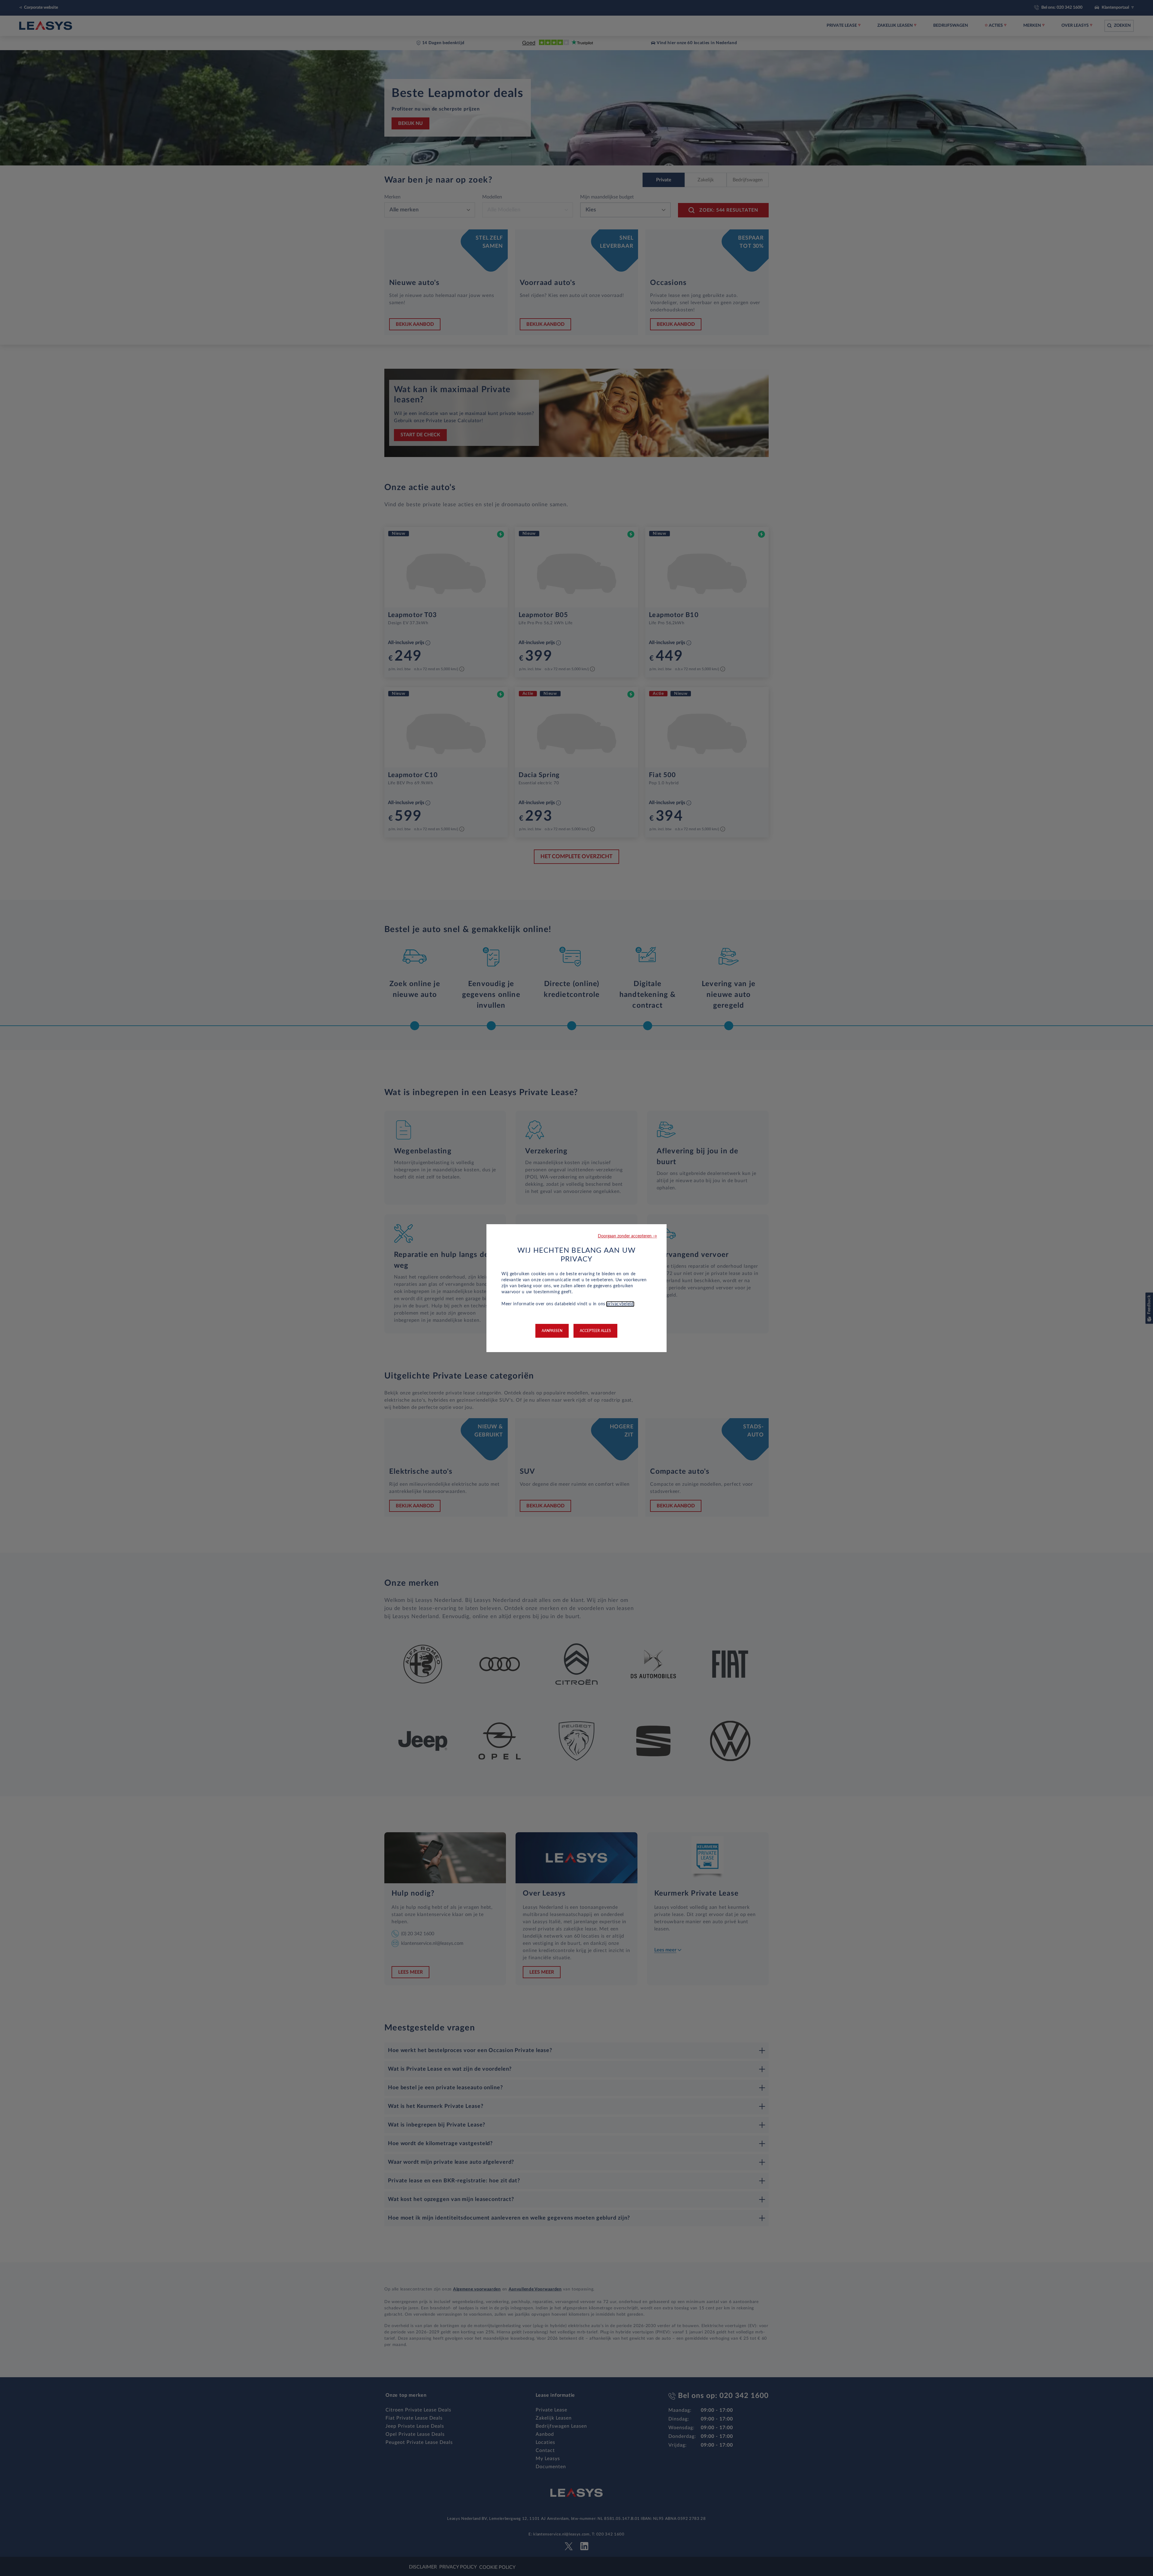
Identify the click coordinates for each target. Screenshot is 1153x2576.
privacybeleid (620, 1304)
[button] (627, 1236)
